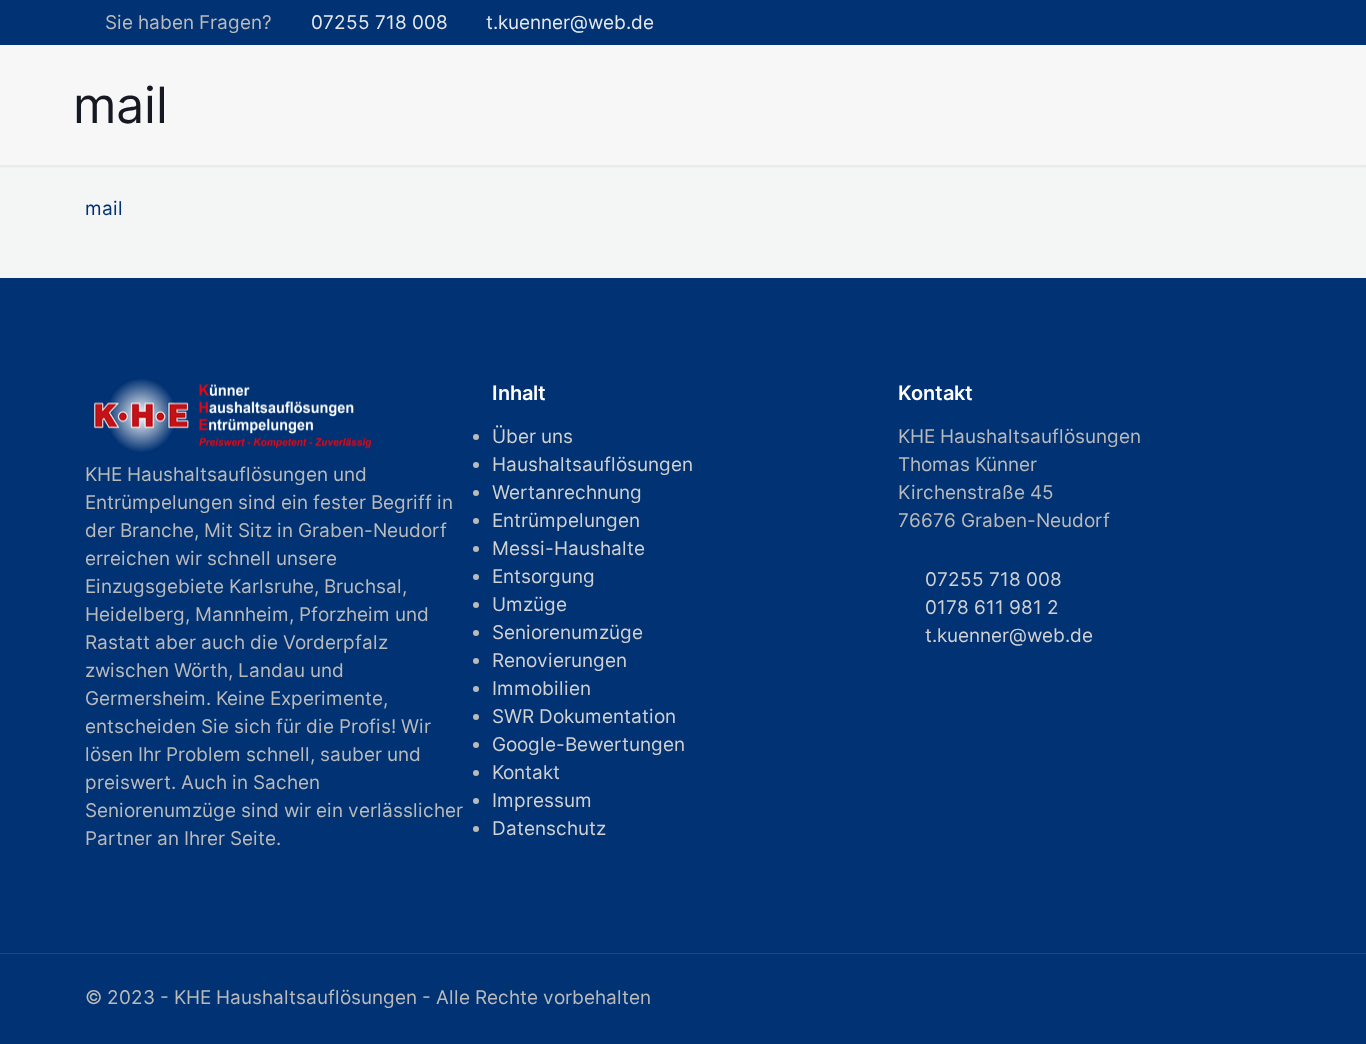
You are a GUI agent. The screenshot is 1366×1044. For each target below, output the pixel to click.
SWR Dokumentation (584, 716)
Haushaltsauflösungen (592, 464)
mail (104, 208)
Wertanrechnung (567, 492)
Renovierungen (559, 660)
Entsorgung (543, 576)
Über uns (532, 436)
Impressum (542, 800)
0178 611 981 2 (992, 607)
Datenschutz (549, 828)
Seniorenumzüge (567, 632)
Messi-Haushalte (568, 548)
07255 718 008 (379, 22)
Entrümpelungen (566, 520)
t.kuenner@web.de (570, 22)
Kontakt (526, 772)
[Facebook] (1250, 23)
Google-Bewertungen (588, 744)
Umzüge (529, 604)
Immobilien (541, 688)
